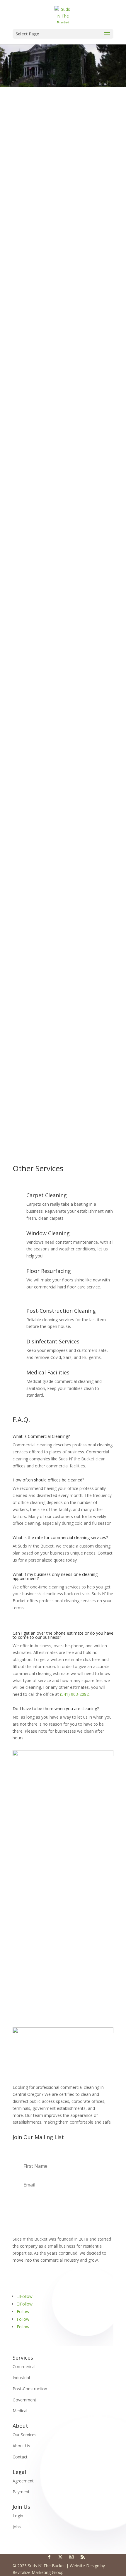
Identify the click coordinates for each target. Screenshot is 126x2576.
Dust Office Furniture (40, 576)
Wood (25, 980)
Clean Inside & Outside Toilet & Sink (54, 916)
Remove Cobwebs (37, 465)
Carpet (26, 994)
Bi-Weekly (29, 1036)
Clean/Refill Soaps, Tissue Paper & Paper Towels (66, 953)
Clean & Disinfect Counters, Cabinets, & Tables (64, 805)
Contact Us (63, 1975)
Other (25, 1051)
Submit (97, 1110)
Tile (23, 972)
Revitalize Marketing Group (38, 2572)
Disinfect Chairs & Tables (44, 613)
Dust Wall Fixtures (37, 768)
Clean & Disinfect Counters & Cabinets (56, 901)
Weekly (26, 1029)
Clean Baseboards (37, 458)
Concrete (28, 987)
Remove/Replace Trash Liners (48, 443)
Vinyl (24, 1002)
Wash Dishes (32, 864)
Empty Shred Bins (36, 569)
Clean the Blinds (35, 480)
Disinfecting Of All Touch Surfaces (52, 428)
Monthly (27, 1043)
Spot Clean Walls (35, 450)
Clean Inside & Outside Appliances (52, 820)
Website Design (85, 2566)
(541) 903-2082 (75, 1694)
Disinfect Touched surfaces (46, 621)
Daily (24, 1021)
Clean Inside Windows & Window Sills (55, 472)
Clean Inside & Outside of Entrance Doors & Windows (58, 683)
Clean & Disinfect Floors (43, 436)
